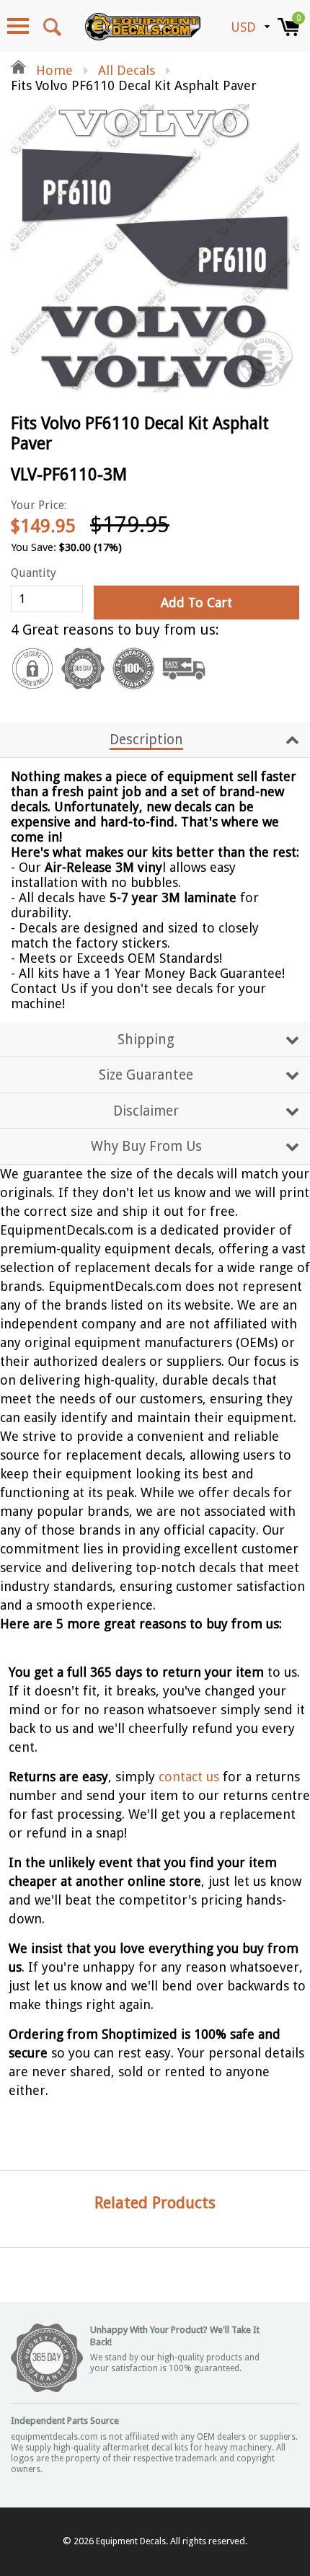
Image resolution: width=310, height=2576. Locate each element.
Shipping (146, 1040)
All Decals (127, 70)
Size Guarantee (146, 1075)
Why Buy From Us (146, 1146)
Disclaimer (146, 1111)
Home (53, 70)
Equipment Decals (131, 2541)
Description (146, 740)
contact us (189, 1777)
